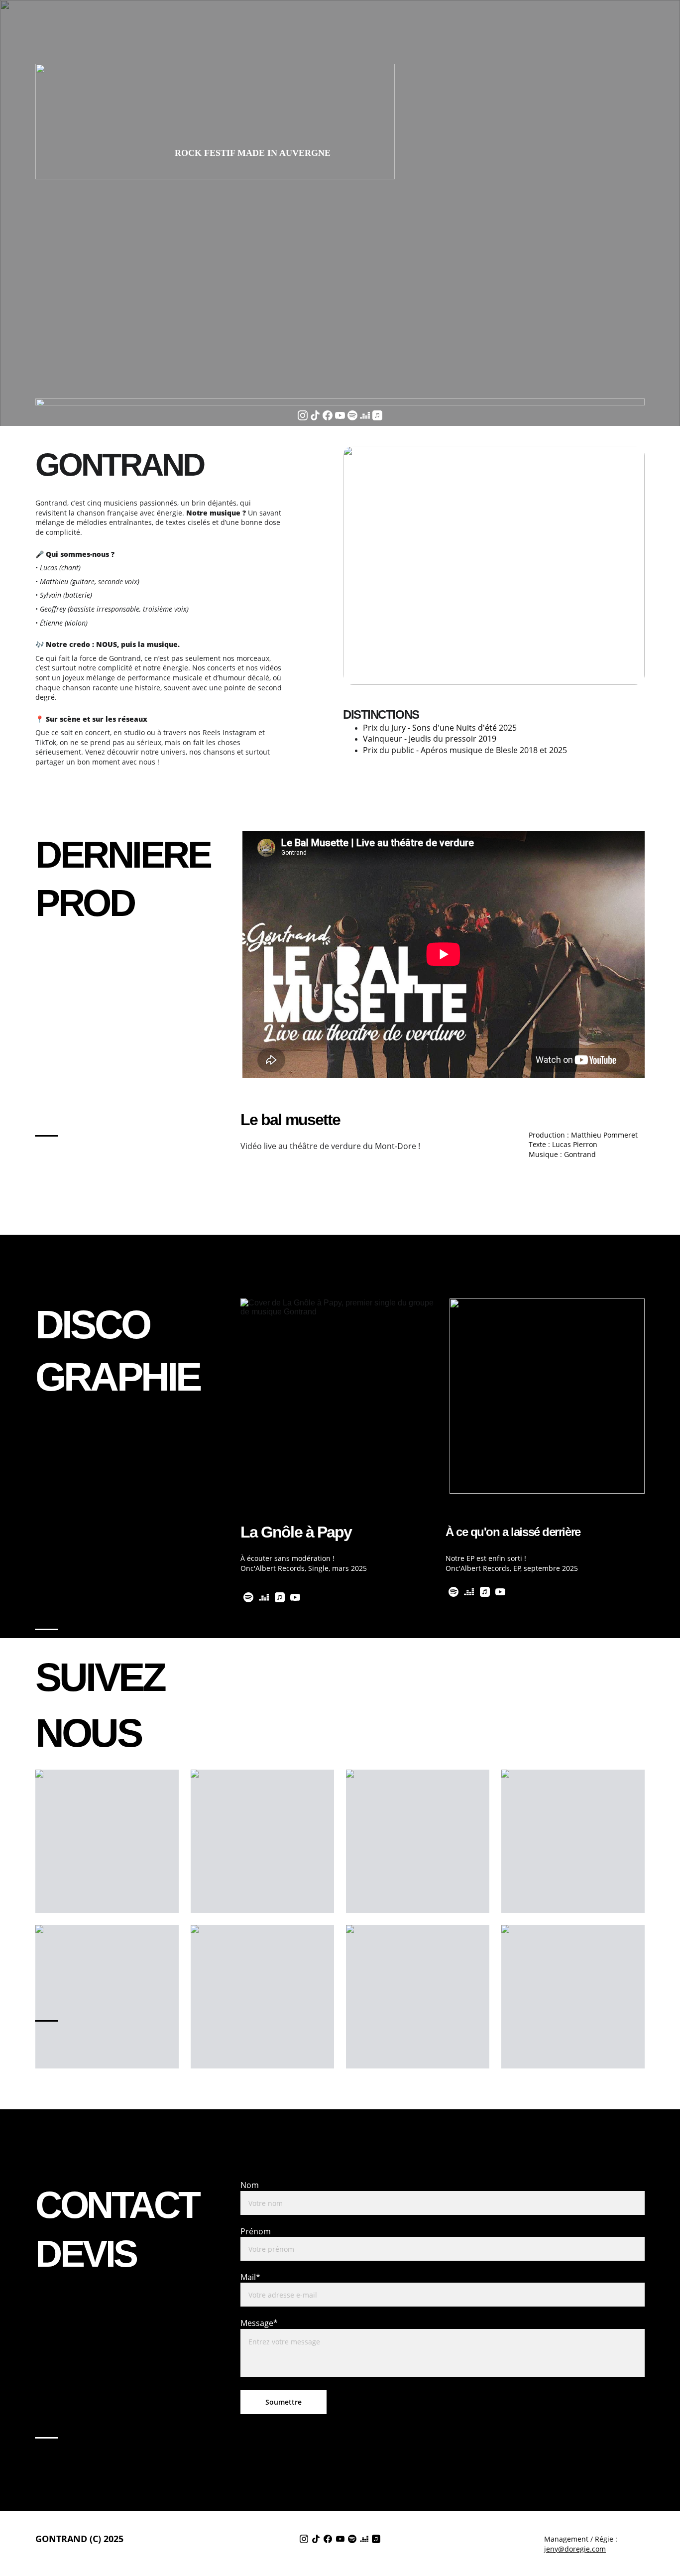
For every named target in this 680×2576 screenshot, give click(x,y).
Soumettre (283, 2402)
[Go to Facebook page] (328, 415)
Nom (250, 2185)
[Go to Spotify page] (352, 415)
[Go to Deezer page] (365, 415)
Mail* (250, 2277)
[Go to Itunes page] (377, 415)
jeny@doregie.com (575, 2549)
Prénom (256, 2231)
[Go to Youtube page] (340, 415)
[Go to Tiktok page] (315, 415)
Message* (259, 2323)
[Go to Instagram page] (303, 415)
